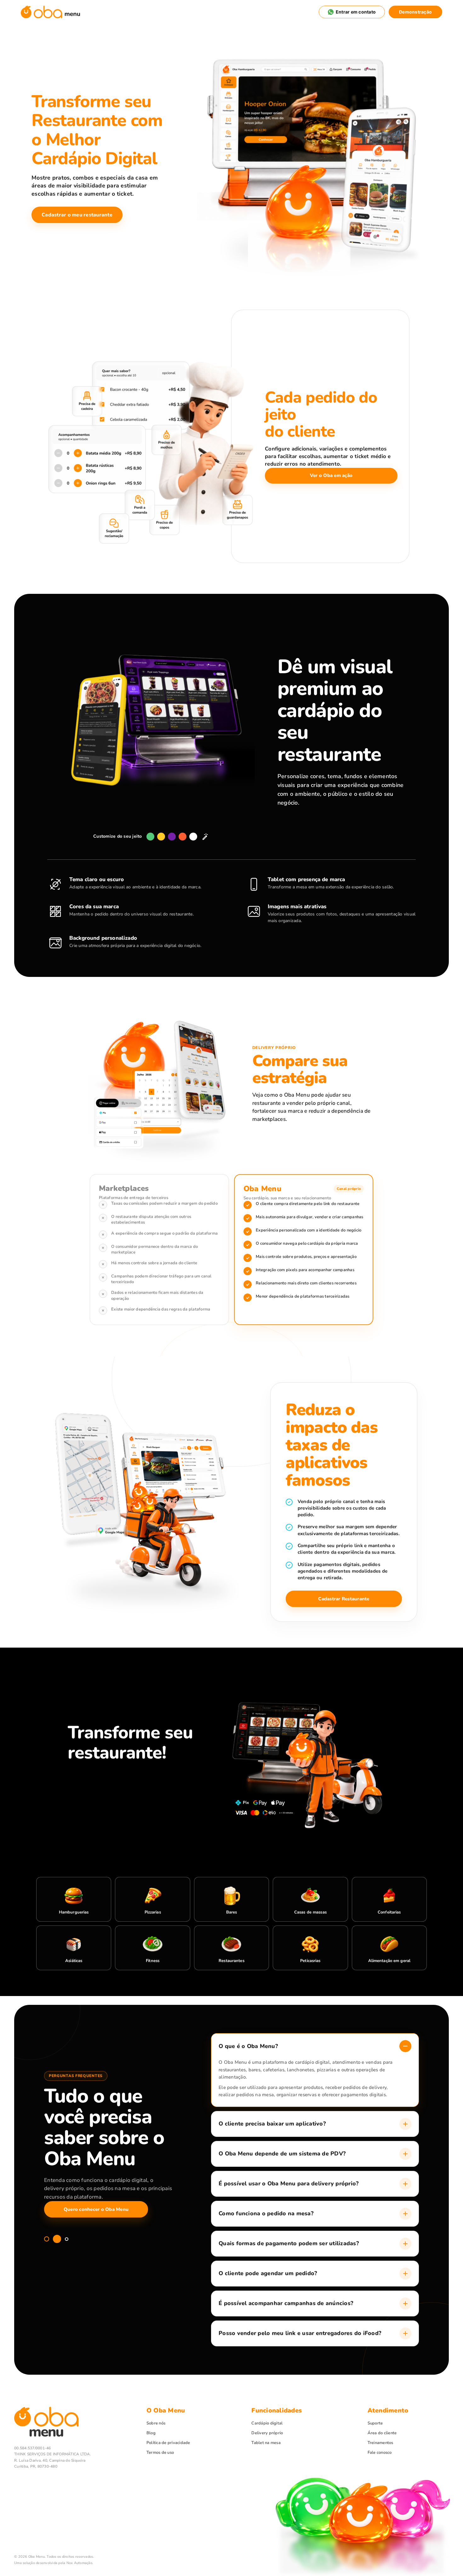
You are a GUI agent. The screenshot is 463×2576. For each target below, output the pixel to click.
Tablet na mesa (266, 2443)
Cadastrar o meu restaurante (77, 215)
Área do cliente (382, 2433)
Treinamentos (380, 2443)
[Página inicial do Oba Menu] (51, 12)
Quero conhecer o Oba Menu (96, 2209)
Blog (151, 2433)
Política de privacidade (168, 2443)
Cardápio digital (267, 2423)
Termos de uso (160, 2453)
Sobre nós (156, 2423)
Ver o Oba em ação (331, 475)
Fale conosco (380, 2453)
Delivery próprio (267, 2433)
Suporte (375, 2423)
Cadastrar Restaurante (344, 1599)
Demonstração (415, 12)
